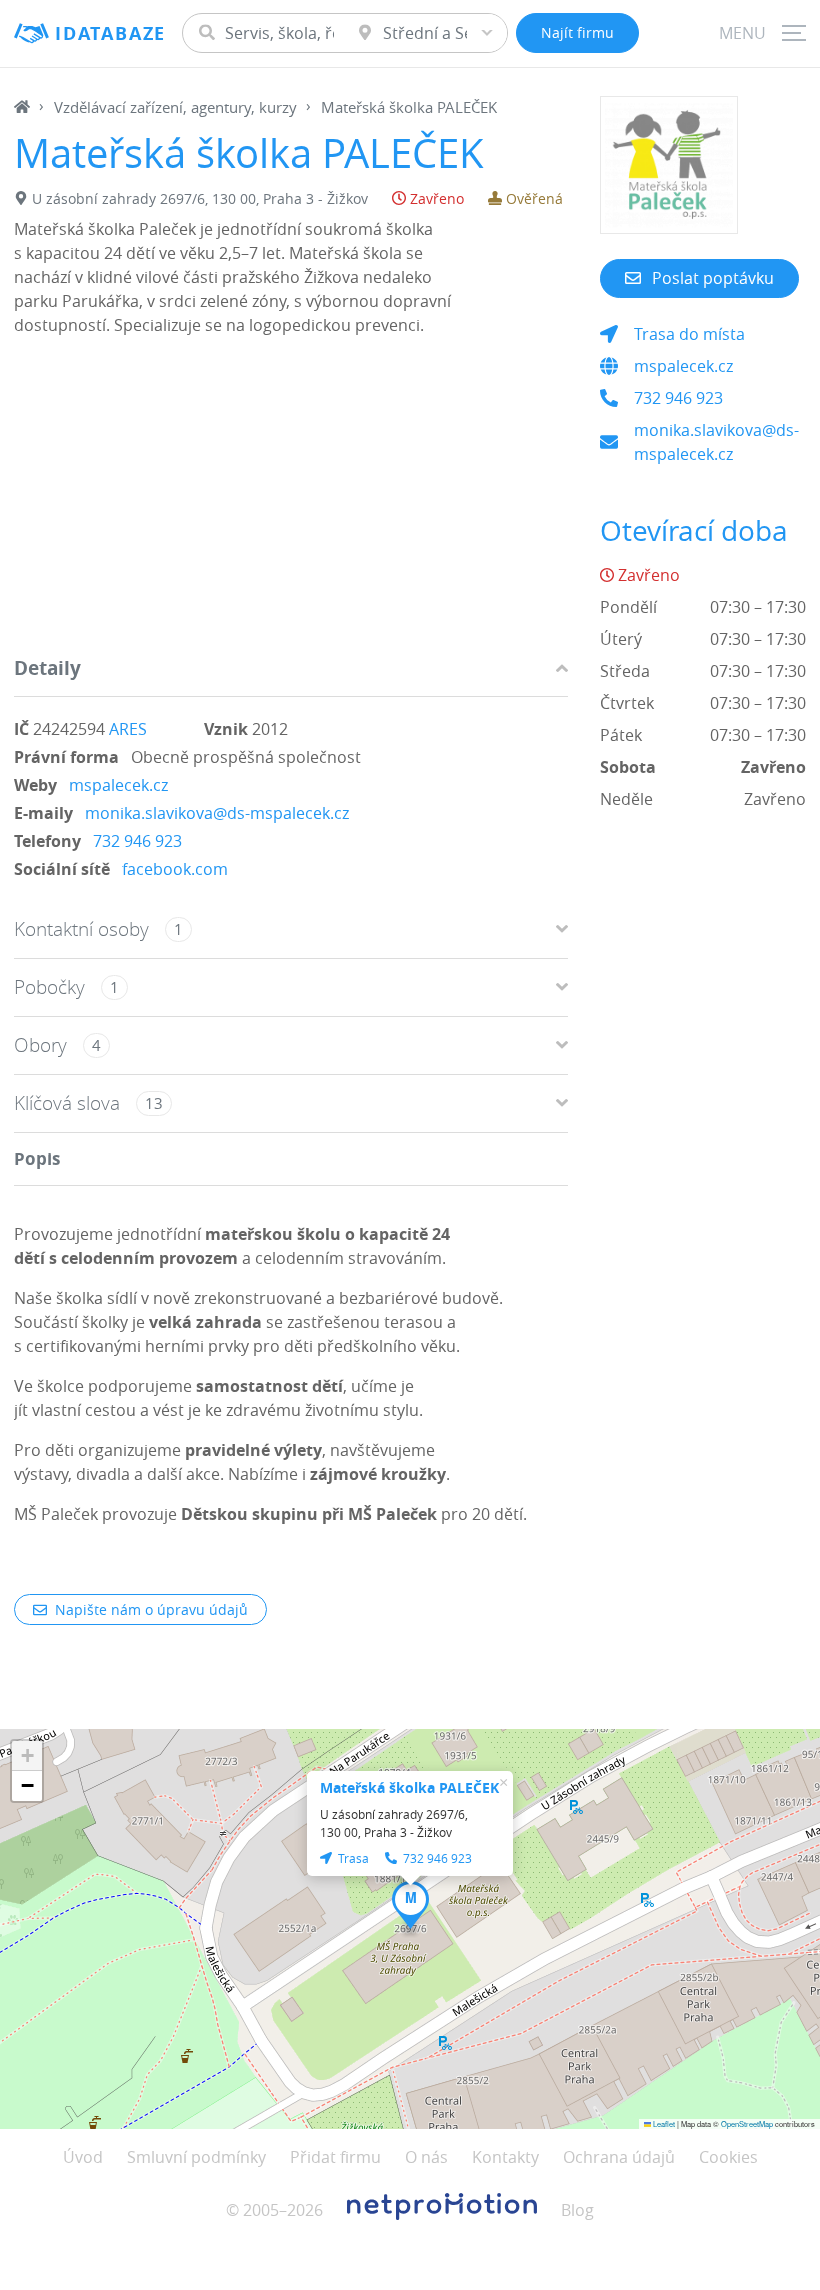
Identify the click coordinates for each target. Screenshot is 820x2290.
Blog (577, 2210)
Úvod (83, 2157)
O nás (426, 2157)
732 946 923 (137, 841)
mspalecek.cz (118, 785)
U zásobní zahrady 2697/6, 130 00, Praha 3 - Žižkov (200, 198)
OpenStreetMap (747, 2123)
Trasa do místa (689, 334)
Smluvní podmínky (196, 2157)
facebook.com (175, 869)
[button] (410, 1905)
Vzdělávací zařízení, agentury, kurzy (175, 107)
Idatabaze (110, 33)
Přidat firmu (335, 2157)
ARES (128, 729)
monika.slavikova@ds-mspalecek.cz (217, 813)
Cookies (728, 2157)
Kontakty (505, 2157)
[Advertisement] (291, 501)
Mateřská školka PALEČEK (409, 1787)
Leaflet (663, 2123)
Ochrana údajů (619, 2157)
